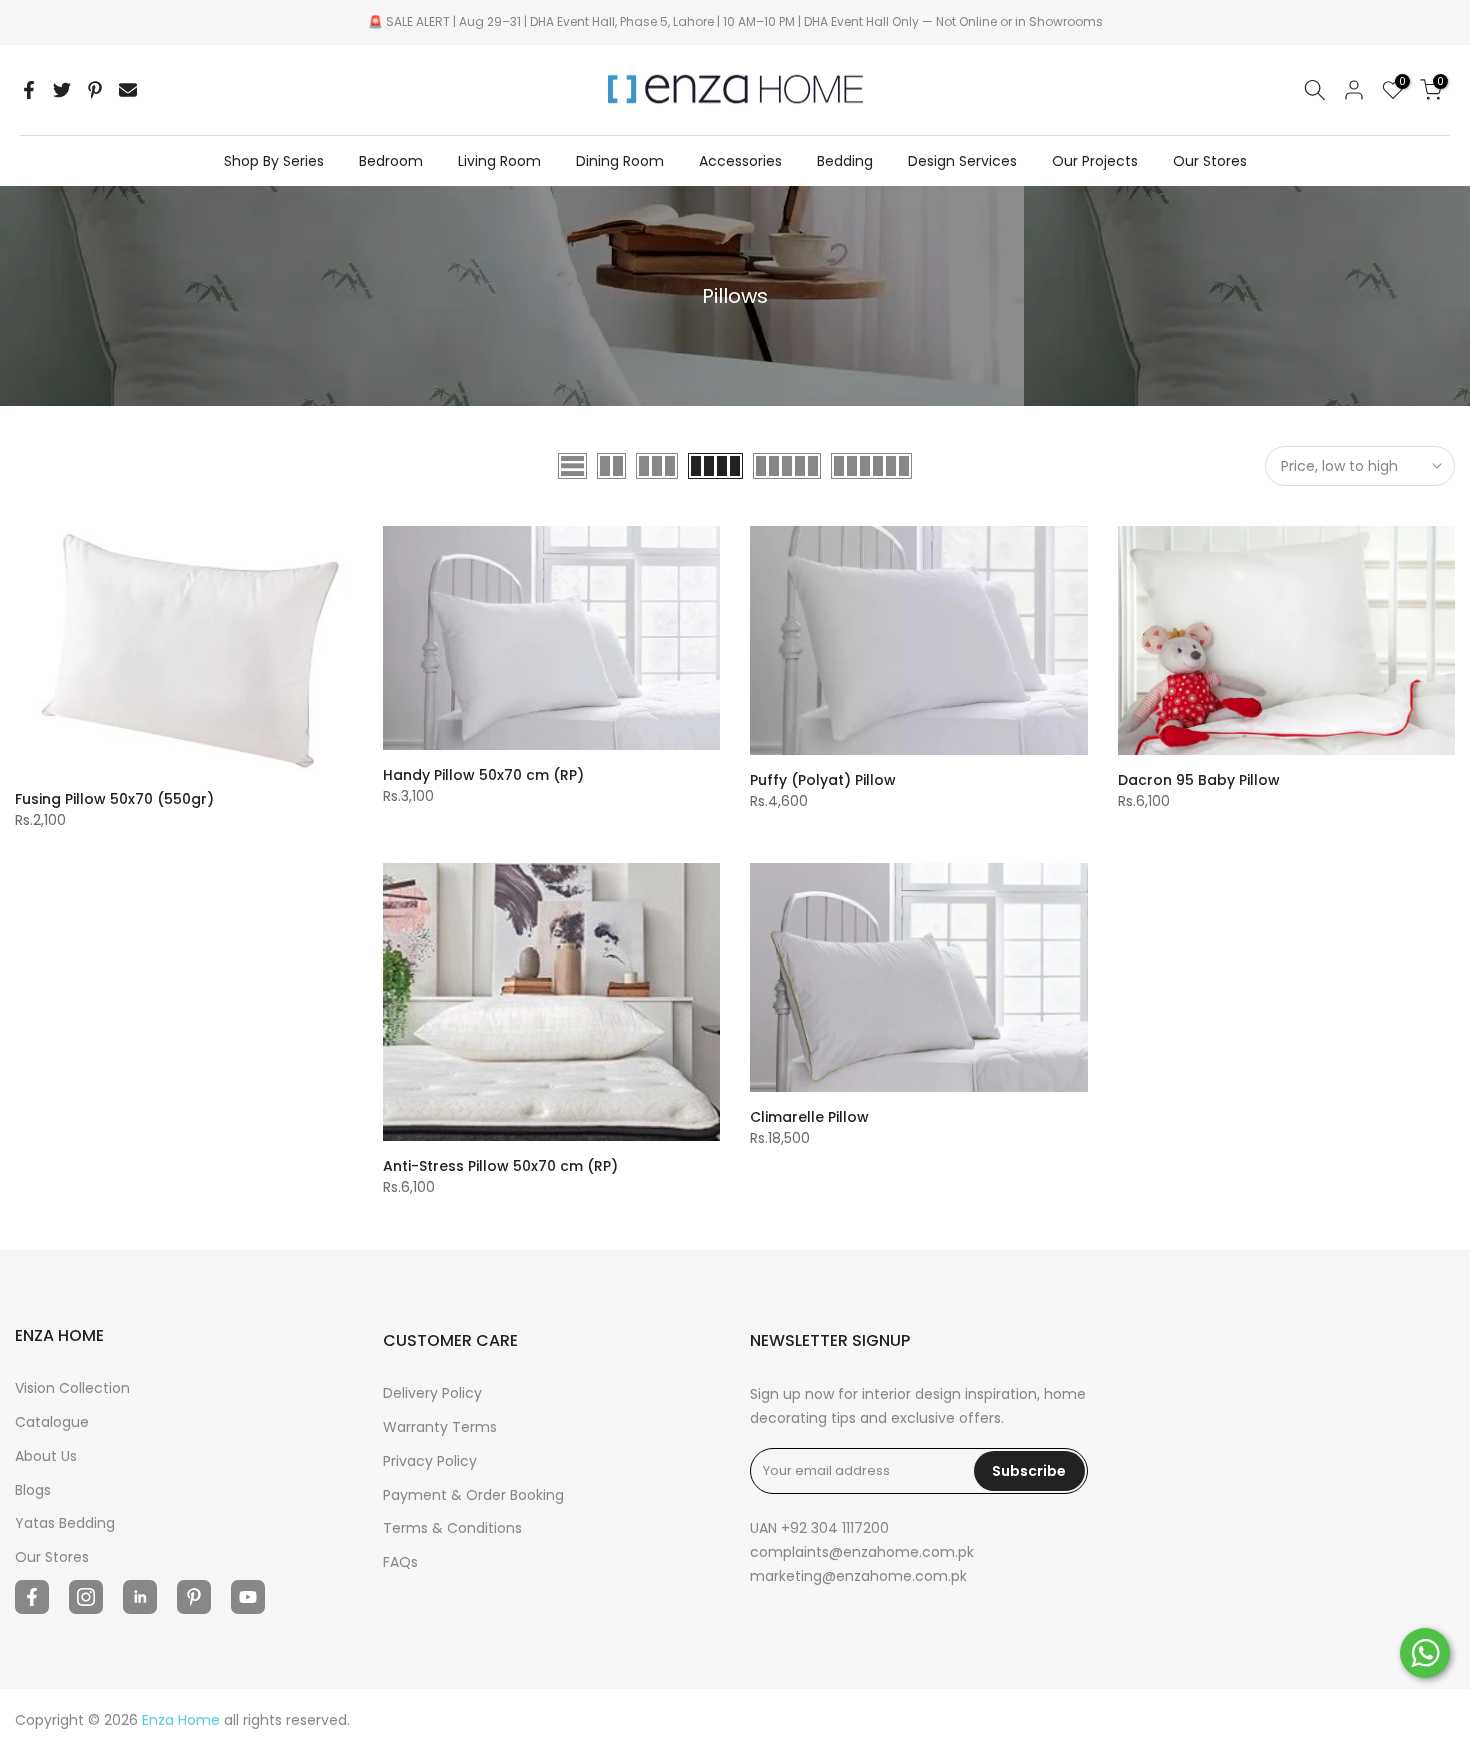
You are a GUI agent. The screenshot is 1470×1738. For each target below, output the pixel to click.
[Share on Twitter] (62, 90)
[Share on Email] (128, 90)
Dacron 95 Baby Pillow (1199, 780)
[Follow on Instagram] (86, 1597)
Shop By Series (274, 161)
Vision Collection (72, 1388)
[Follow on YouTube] (248, 1597)
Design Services (962, 161)
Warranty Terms (440, 1427)
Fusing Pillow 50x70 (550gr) (114, 799)
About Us (46, 1456)
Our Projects (1095, 161)
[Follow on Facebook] (32, 1597)
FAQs (400, 1562)
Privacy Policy (430, 1461)
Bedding (845, 161)
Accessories (740, 161)
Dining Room (620, 161)
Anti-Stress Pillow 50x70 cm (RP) (500, 1166)
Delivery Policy (432, 1393)
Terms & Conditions (452, 1528)
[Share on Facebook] (29, 90)
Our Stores (1210, 161)
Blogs (33, 1490)
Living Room (499, 161)
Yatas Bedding (65, 1523)
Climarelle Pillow (809, 1117)
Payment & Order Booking (473, 1495)
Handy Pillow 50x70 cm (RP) (483, 775)
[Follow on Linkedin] (140, 1597)
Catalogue (52, 1422)
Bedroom (391, 161)
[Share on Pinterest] (95, 90)
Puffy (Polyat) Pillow (823, 780)
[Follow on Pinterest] (194, 1597)
